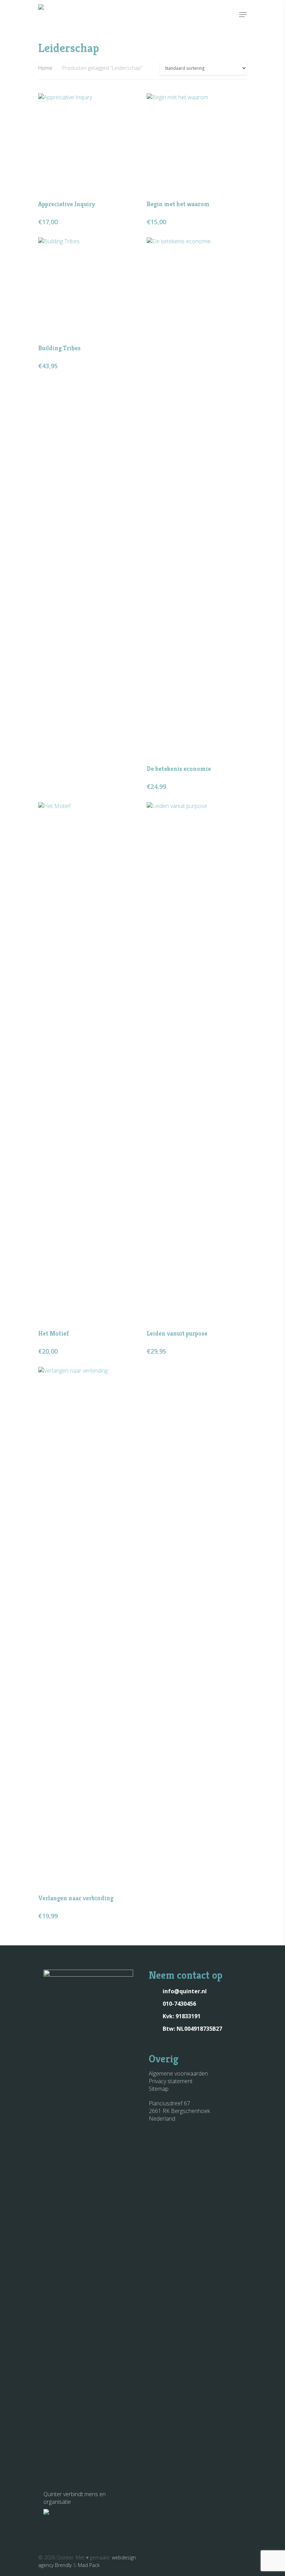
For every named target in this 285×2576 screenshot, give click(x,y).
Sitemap (159, 2089)
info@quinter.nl (185, 1991)
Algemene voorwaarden (178, 2073)
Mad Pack (89, 2565)
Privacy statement (171, 2081)
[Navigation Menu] (243, 15)
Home (45, 68)
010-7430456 (179, 2004)
